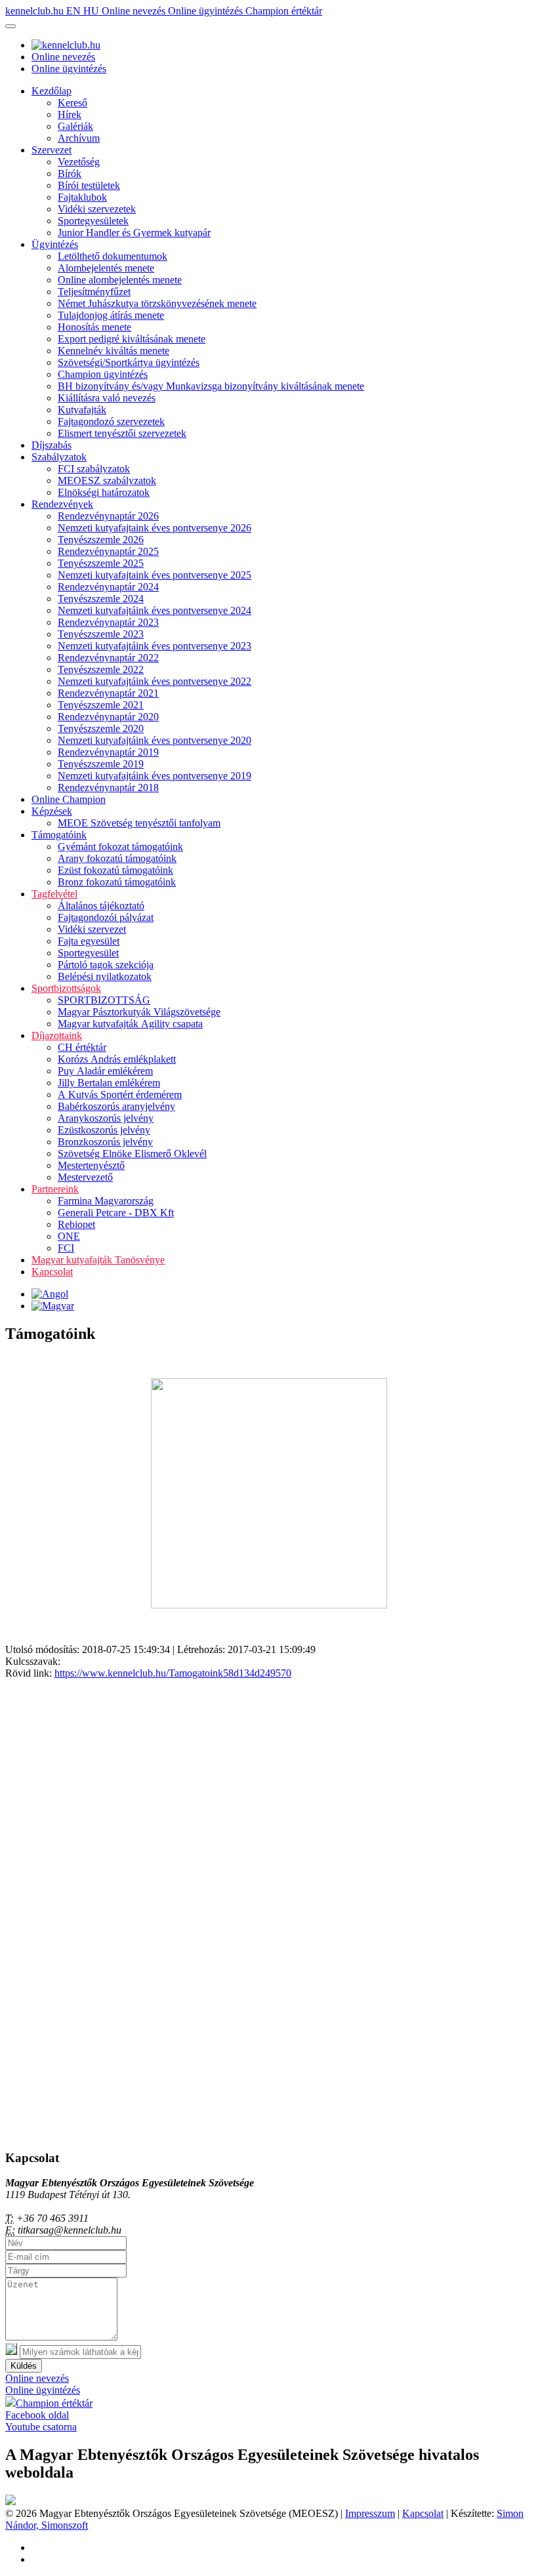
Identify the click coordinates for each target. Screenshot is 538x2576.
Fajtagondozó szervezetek (111, 421)
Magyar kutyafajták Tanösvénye (98, 1260)
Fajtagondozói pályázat (106, 917)
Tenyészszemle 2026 (101, 540)
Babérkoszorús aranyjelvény (116, 1106)
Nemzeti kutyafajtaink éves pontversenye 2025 (155, 575)
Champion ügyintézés (103, 374)
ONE (69, 1236)
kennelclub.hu (36, 11)
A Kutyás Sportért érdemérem (120, 1094)
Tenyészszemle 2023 (101, 634)
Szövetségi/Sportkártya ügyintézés (129, 362)
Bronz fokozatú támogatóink (117, 882)
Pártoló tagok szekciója (106, 965)
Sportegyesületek (93, 221)
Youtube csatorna (41, 2427)
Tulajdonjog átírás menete (111, 315)
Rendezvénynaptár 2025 (108, 551)
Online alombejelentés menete (120, 280)
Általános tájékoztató (101, 906)
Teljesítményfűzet (94, 292)
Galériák (75, 126)
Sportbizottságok (66, 988)
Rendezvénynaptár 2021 (108, 693)
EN (75, 11)
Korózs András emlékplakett (117, 1059)
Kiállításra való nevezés (107, 398)
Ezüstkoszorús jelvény (104, 1130)
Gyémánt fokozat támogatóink (120, 847)
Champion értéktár (284, 11)
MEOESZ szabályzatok (107, 480)
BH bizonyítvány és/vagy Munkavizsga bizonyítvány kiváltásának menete (211, 386)
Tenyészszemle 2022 (101, 669)
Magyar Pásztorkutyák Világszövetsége (139, 1012)
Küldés (24, 2366)
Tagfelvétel (54, 894)
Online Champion (69, 799)
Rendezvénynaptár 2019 (108, 752)
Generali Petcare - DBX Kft (116, 1213)
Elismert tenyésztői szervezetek (122, 433)
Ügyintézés (55, 244)
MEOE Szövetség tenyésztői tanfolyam (139, 823)
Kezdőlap (52, 91)
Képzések (52, 811)
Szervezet (52, 150)
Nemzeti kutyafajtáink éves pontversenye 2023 (155, 646)
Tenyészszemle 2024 (101, 599)
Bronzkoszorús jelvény (105, 1142)
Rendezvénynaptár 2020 (108, 717)
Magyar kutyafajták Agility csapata (130, 1024)
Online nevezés (135, 11)
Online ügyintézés (207, 11)
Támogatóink (59, 835)
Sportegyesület (88, 953)
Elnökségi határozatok (104, 492)
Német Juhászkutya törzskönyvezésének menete (157, 303)
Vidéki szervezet (92, 929)
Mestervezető (85, 1177)
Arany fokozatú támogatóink (117, 858)
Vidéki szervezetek (97, 209)
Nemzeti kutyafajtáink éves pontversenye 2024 (155, 610)
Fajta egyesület (89, 941)
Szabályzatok (59, 457)
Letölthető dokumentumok (113, 256)
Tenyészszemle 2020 (101, 728)
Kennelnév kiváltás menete (114, 351)
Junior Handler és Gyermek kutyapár (134, 233)
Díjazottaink (57, 1035)
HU (93, 11)
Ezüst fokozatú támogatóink (115, 870)
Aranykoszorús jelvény (106, 1118)
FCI (66, 1248)
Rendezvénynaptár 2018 (108, 787)
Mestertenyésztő (91, 1165)
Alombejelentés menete (106, 268)
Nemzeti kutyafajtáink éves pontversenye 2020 (155, 740)
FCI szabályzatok (94, 469)
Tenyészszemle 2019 (101, 764)
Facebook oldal (37, 2415)
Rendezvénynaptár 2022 (108, 658)
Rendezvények (62, 504)
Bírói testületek (89, 185)
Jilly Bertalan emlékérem (109, 1083)
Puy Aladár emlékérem (105, 1071)
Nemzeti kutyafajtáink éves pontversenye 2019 (155, 776)
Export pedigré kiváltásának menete (132, 339)
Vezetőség (79, 162)
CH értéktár (82, 1047)
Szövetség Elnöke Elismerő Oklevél (132, 1154)
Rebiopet (76, 1224)
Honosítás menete (94, 327)
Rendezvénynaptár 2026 (108, 516)
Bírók (70, 174)
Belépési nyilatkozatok (105, 976)
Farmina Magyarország (106, 1201)
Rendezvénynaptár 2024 (108, 587)
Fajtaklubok (82, 197)
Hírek (70, 114)
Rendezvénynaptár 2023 (108, 622)
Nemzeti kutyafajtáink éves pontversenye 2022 (155, 681)
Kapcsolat (52, 1272)
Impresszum (370, 2513)
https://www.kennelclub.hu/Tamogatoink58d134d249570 (173, 1673)
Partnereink (55, 1189)
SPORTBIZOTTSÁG (104, 1000)
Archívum (79, 138)
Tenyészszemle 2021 (101, 705)
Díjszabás (52, 445)
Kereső (72, 103)
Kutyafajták (82, 410)
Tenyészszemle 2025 (101, 563)
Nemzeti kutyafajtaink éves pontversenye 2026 (155, 528)
